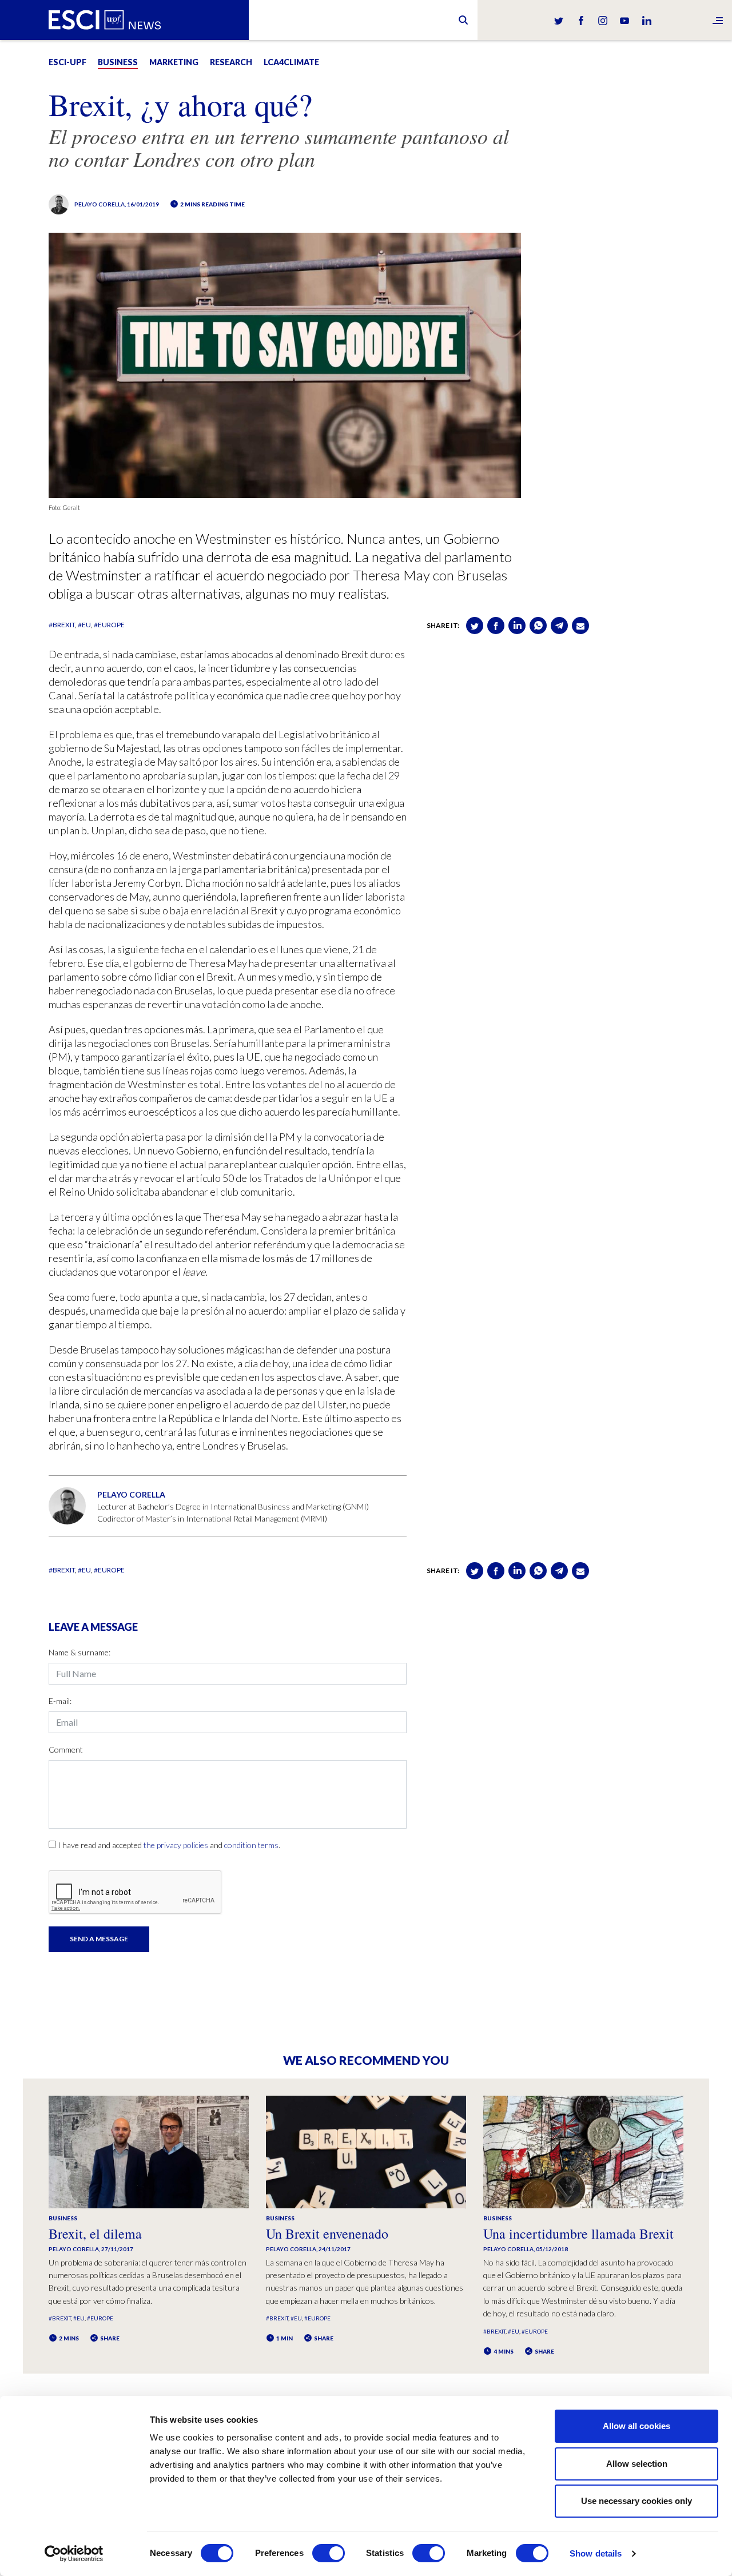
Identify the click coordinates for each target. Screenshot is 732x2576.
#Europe (109, 625)
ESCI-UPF (67, 62)
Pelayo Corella (100, 204)
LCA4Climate (291, 62)
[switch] (329, 2553)
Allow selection (637, 2464)
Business (118, 62)
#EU (84, 625)
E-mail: (60, 1701)
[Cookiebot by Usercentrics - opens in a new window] (74, 2554)
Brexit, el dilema (95, 2233)
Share (109, 2338)
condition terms (251, 1845)
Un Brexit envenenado (327, 2233)
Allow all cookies (636, 2426)
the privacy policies (176, 1845)
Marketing (174, 62)
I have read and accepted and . (169, 1845)
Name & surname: (79, 1652)
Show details (596, 2553)
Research (231, 62)
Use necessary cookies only (636, 2501)
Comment (66, 1749)
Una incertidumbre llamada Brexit (578, 2233)
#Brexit (62, 625)
